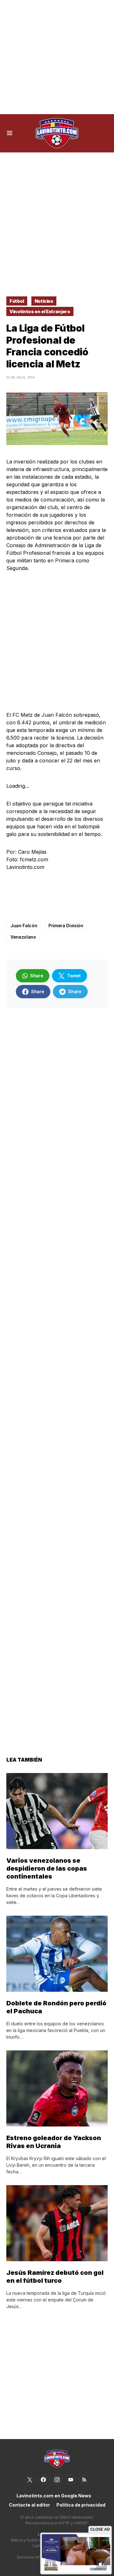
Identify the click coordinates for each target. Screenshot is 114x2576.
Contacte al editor (29, 2505)
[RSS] (84, 2480)
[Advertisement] (57, 57)
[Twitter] (30, 2480)
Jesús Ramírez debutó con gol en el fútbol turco (55, 2277)
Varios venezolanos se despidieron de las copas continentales (47, 1868)
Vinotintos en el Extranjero (40, 311)
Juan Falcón (24, 926)
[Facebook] (43, 2480)
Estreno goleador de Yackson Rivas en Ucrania (54, 2142)
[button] (10, 133)
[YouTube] (71, 2480)
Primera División (66, 926)
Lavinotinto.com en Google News (54, 2496)
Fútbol (17, 301)
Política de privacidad (81, 2505)
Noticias (44, 301)
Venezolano (23, 937)
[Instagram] (57, 2480)
